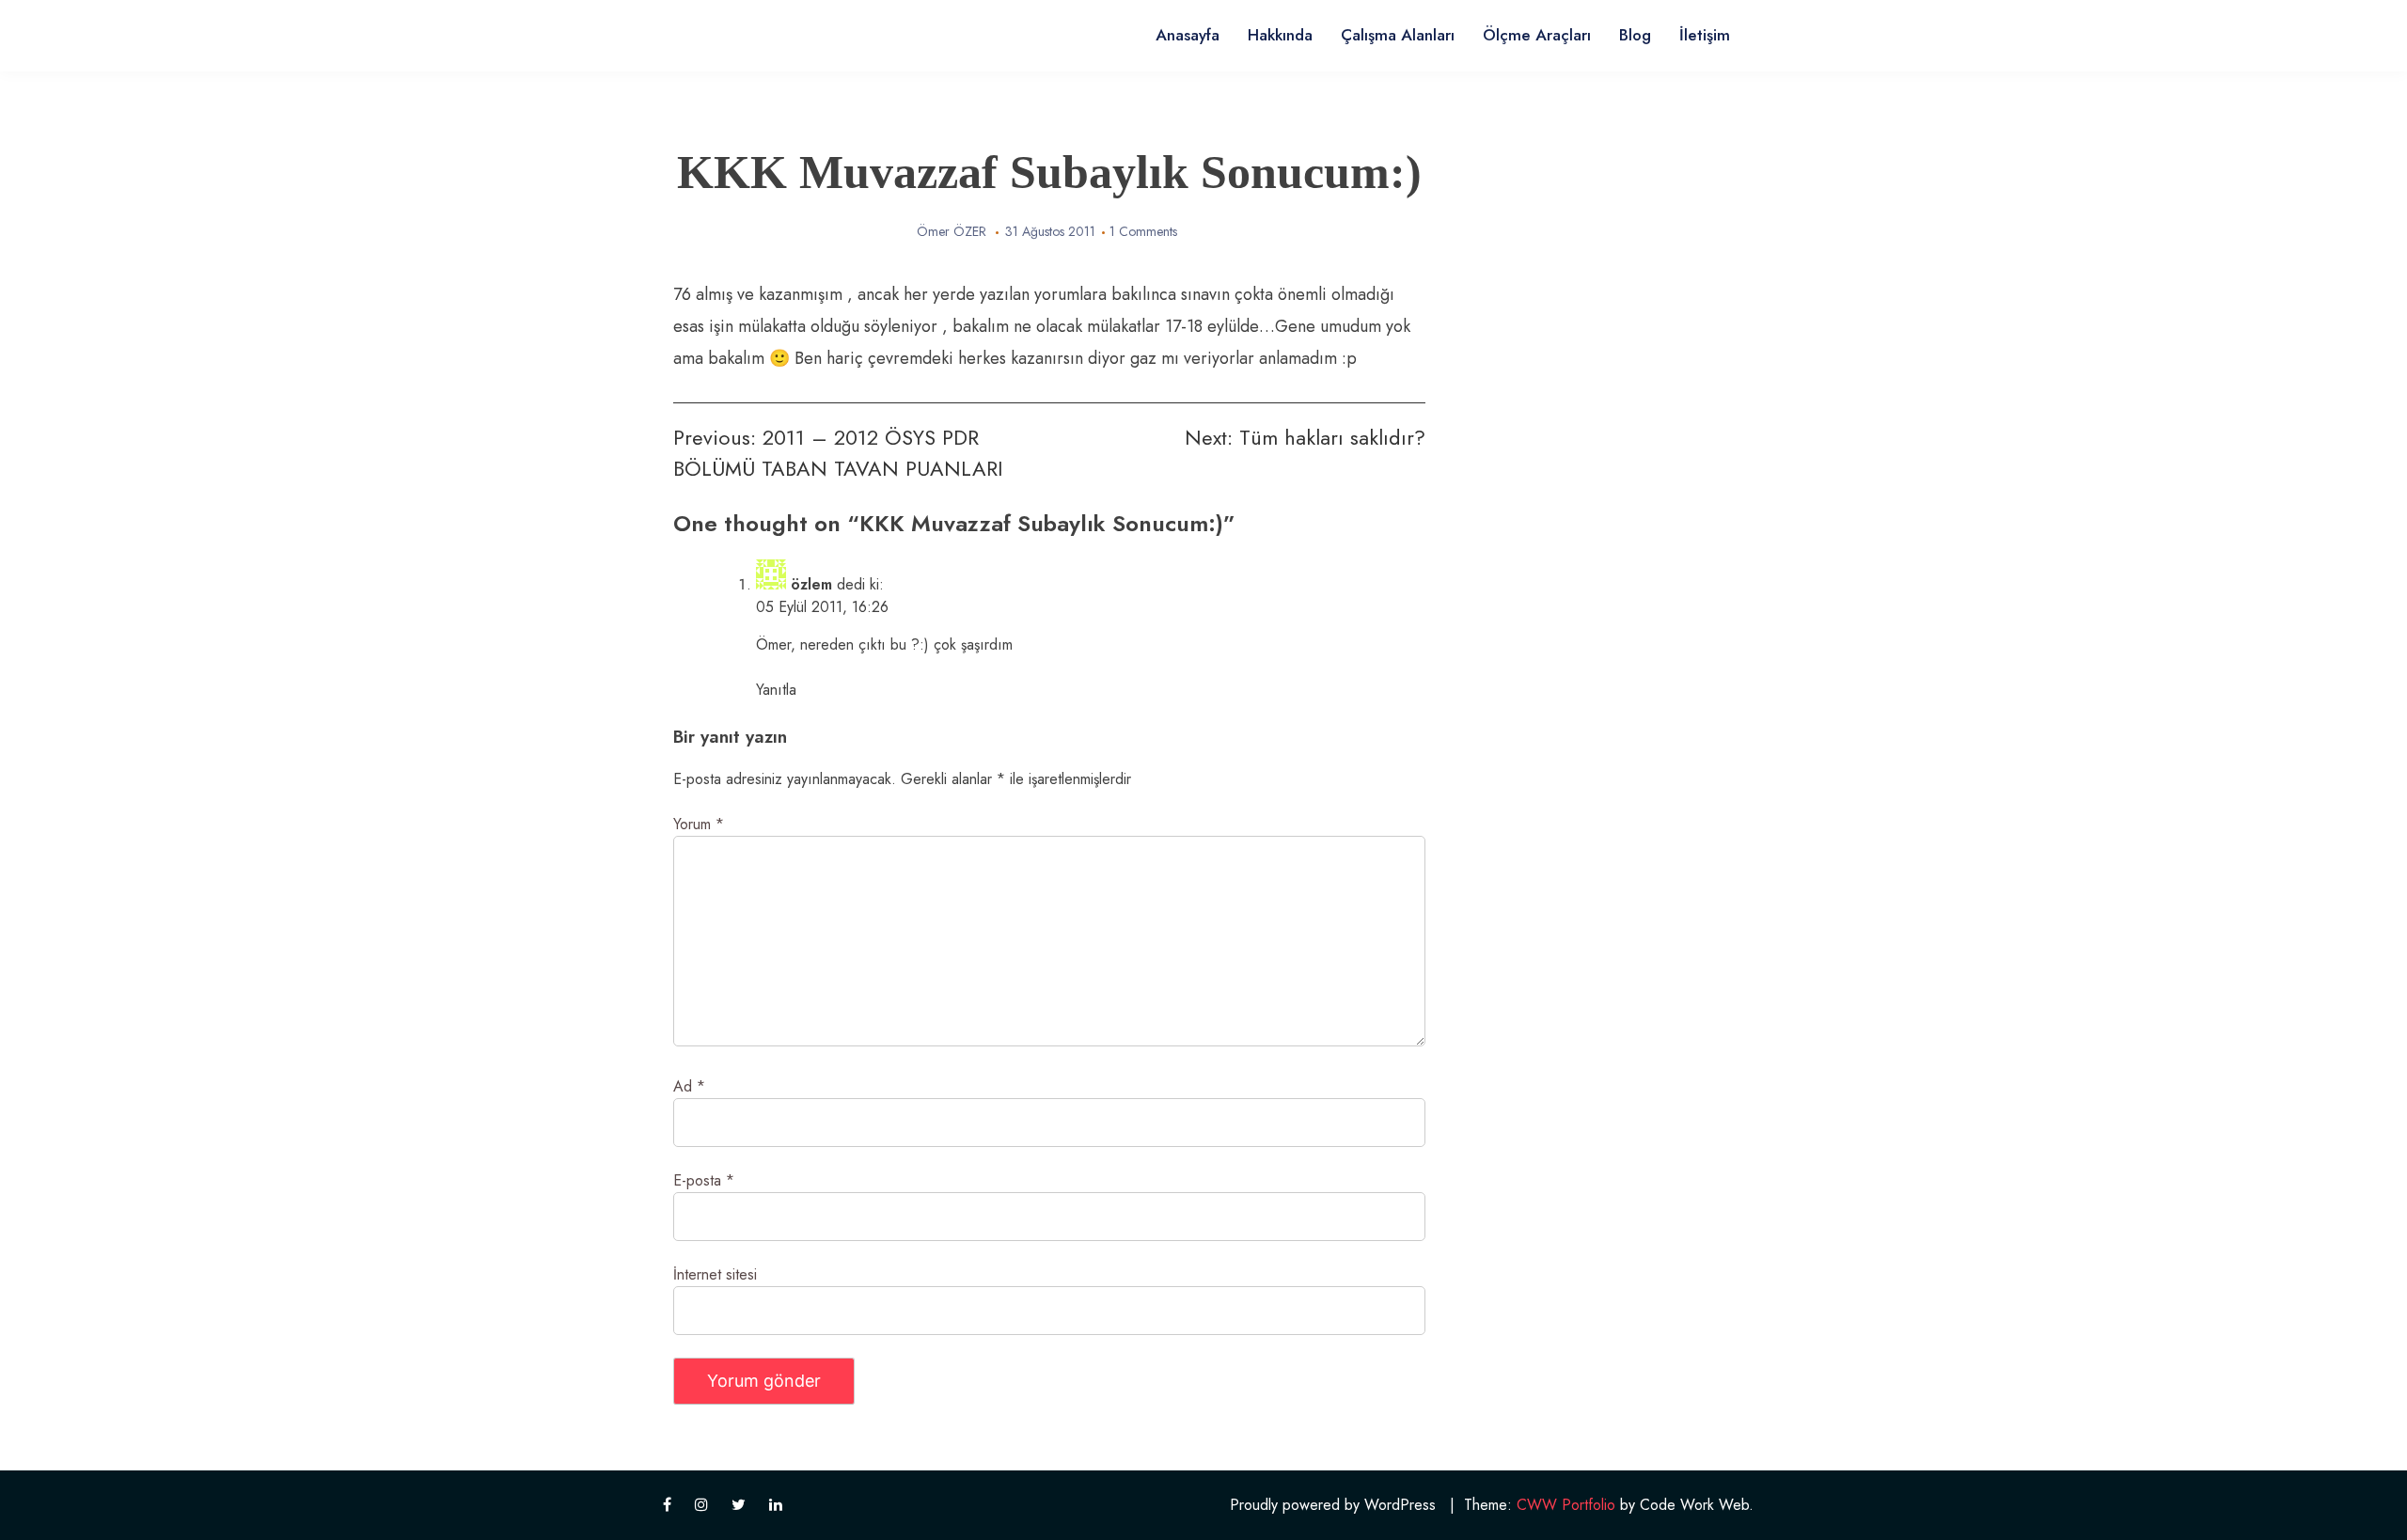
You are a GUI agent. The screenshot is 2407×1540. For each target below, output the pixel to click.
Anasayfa (1188, 35)
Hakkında (1280, 35)
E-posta (704, 1180)
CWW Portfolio (1566, 1505)
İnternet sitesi (715, 1274)
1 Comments (1143, 231)
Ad (689, 1086)
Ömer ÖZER (952, 231)
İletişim (1705, 35)
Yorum (699, 824)
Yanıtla (776, 690)
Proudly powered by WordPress (1333, 1505)
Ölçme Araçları (1537, 35)
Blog (1635, 35)
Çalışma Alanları (1398, 35)
